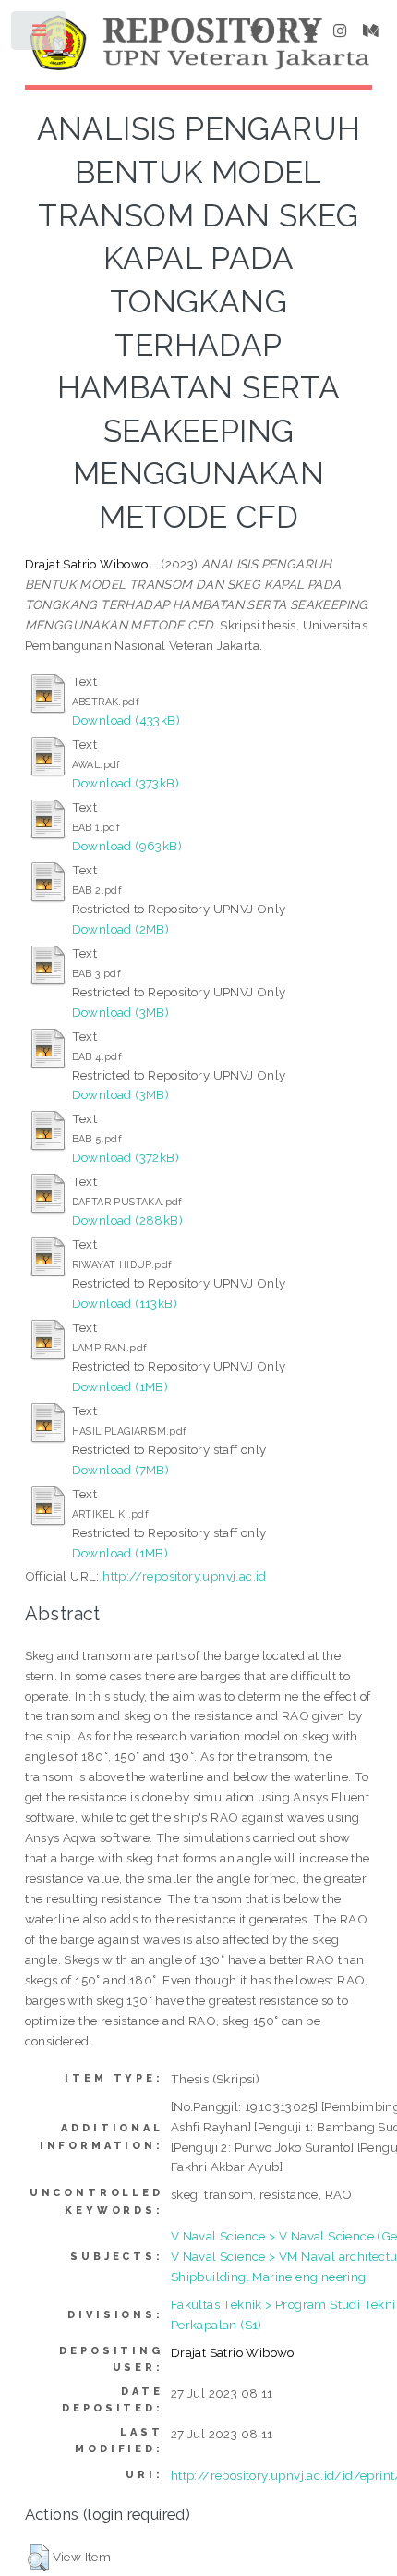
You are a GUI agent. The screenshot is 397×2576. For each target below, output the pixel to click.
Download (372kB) (126, 1157)
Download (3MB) (121, 1012)
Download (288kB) (127, 1220)
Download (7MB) (121, 1470)
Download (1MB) (120, 1386)
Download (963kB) (127, 846)
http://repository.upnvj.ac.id (185, 1576)
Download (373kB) (126, 783)
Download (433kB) (126, 720)
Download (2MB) (121, 929)
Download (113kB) (125, 1303)
